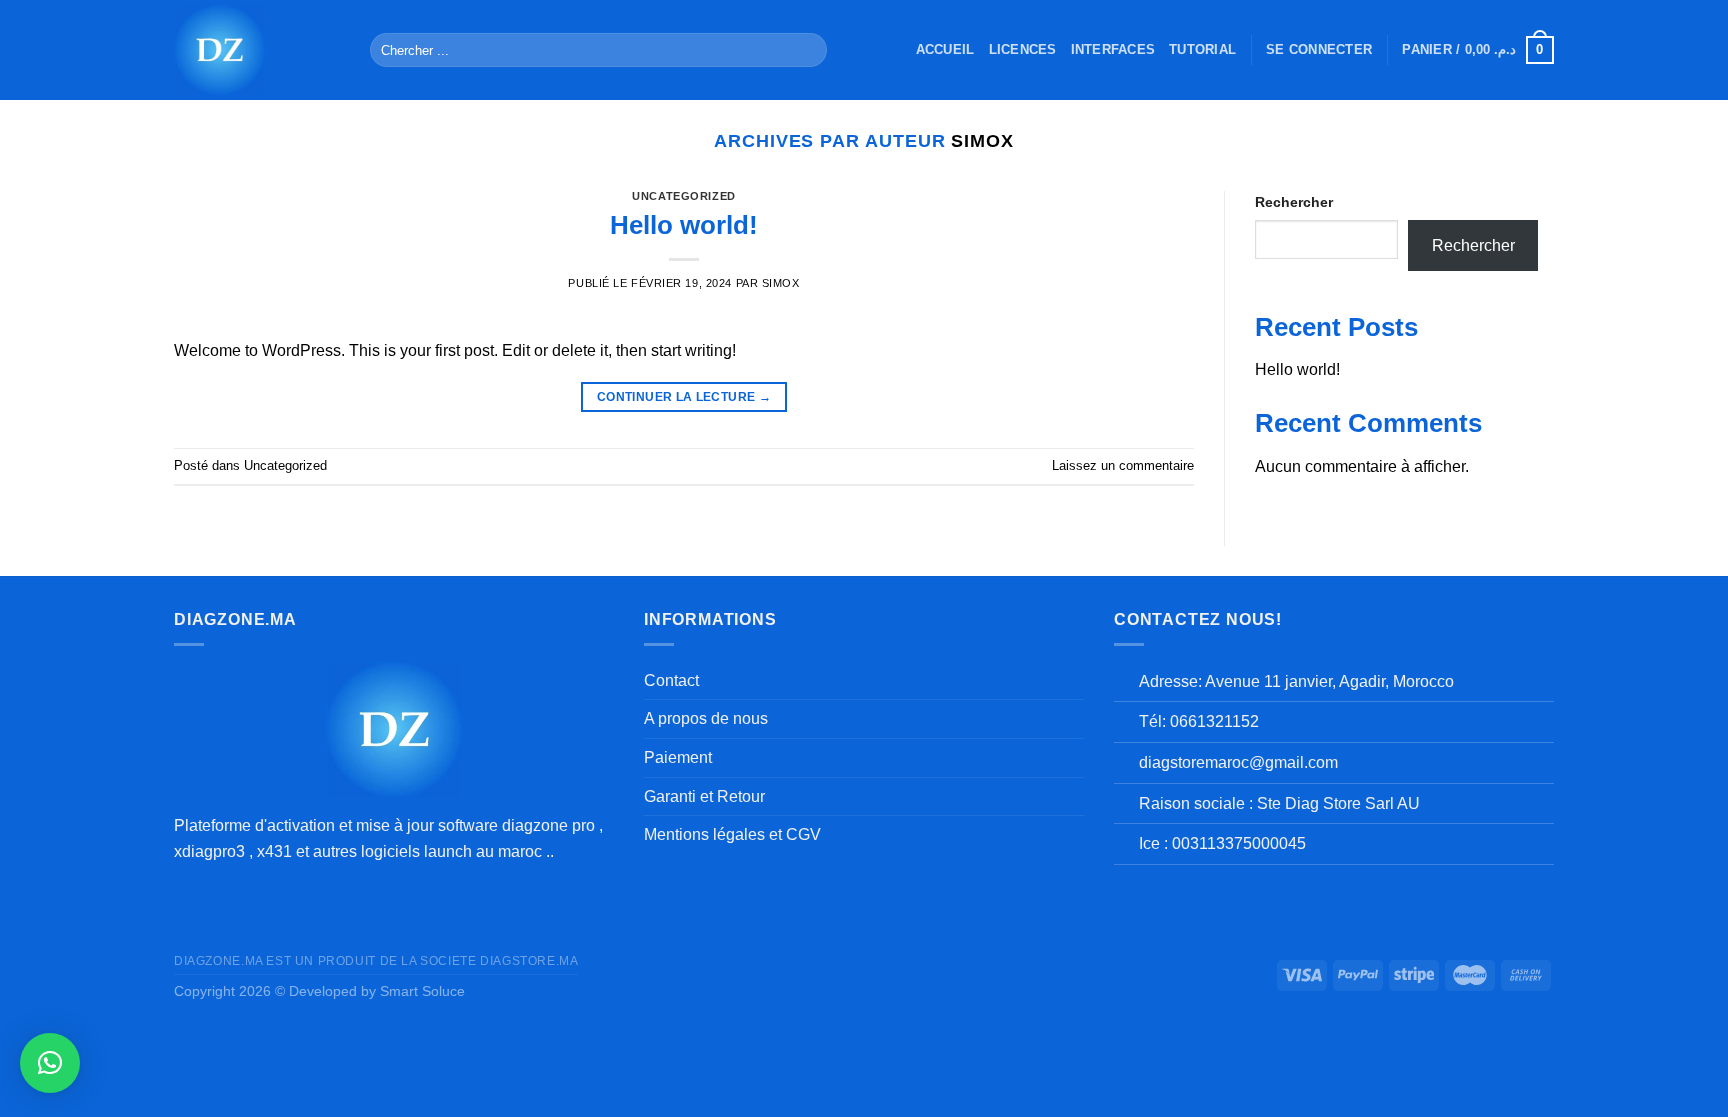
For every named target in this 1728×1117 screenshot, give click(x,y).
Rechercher (1294, 202)
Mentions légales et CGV (732, 834)
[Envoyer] (807, 50)
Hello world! (684, 225)
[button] (50, 1063)
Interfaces (1113, 49)
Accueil (945, 49)
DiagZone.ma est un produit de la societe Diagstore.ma (376, 961)
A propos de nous (706, 718)
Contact (671, 680)
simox (982, 140)
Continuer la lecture (684, 397)
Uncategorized (683, 196)
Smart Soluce (422, 991)
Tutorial (1202, 49)
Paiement (678, 757)
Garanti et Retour (704, 796)
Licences (1023, 49)
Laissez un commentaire (1123, 465)
